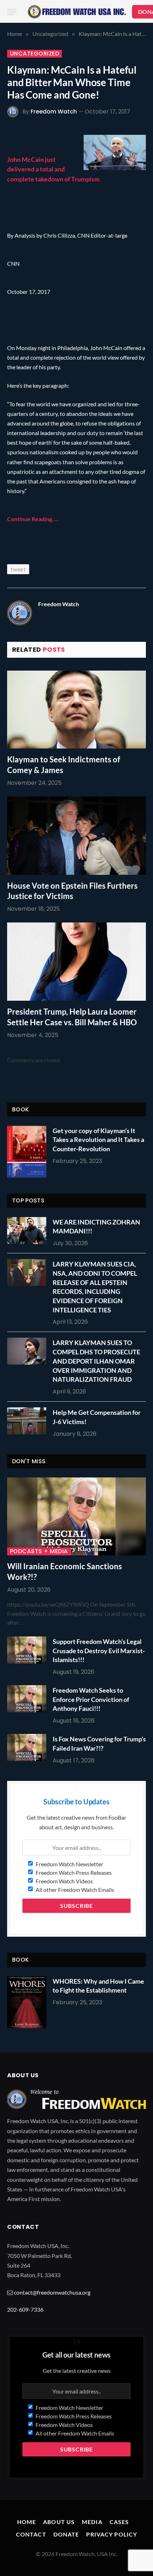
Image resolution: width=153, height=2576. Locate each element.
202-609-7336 (25, 2309)
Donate (66, 2534)
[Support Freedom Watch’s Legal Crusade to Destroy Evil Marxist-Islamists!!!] (28, 1650)
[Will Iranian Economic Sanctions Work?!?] (76, 1516)
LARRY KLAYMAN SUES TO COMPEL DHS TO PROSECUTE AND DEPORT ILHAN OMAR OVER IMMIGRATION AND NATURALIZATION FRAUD (96, 1361)
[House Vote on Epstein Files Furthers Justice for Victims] (76, 835)
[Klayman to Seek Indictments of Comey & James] (76, 710)
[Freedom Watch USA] (77, 12)
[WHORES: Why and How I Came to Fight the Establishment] (27, 2002)
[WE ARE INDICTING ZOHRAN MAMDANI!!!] (28, 1231)
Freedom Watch (54, 112)
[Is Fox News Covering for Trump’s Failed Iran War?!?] (28, 1747)
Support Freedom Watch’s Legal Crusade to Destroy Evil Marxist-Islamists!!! (99, 1651)
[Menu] (12, 12)
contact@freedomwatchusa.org (52, 2292)
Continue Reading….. (33, 519)
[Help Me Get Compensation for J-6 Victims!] (28, 1421)
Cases (119, 2522)
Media (92, 2522)
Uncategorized (35, 54)
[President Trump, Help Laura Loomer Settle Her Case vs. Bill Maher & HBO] (76, 961)
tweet (18, 569)
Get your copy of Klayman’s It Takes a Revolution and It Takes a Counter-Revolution (98, 1140)
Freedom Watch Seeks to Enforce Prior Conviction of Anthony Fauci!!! (91, 1699)
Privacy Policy (112, 2534)
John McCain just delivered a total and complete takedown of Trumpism (53, 169)
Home (27, 2522)
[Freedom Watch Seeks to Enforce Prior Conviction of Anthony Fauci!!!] (28, 1699)
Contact (31, 2534)
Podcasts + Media (39, 1551)
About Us (59, 2522)
